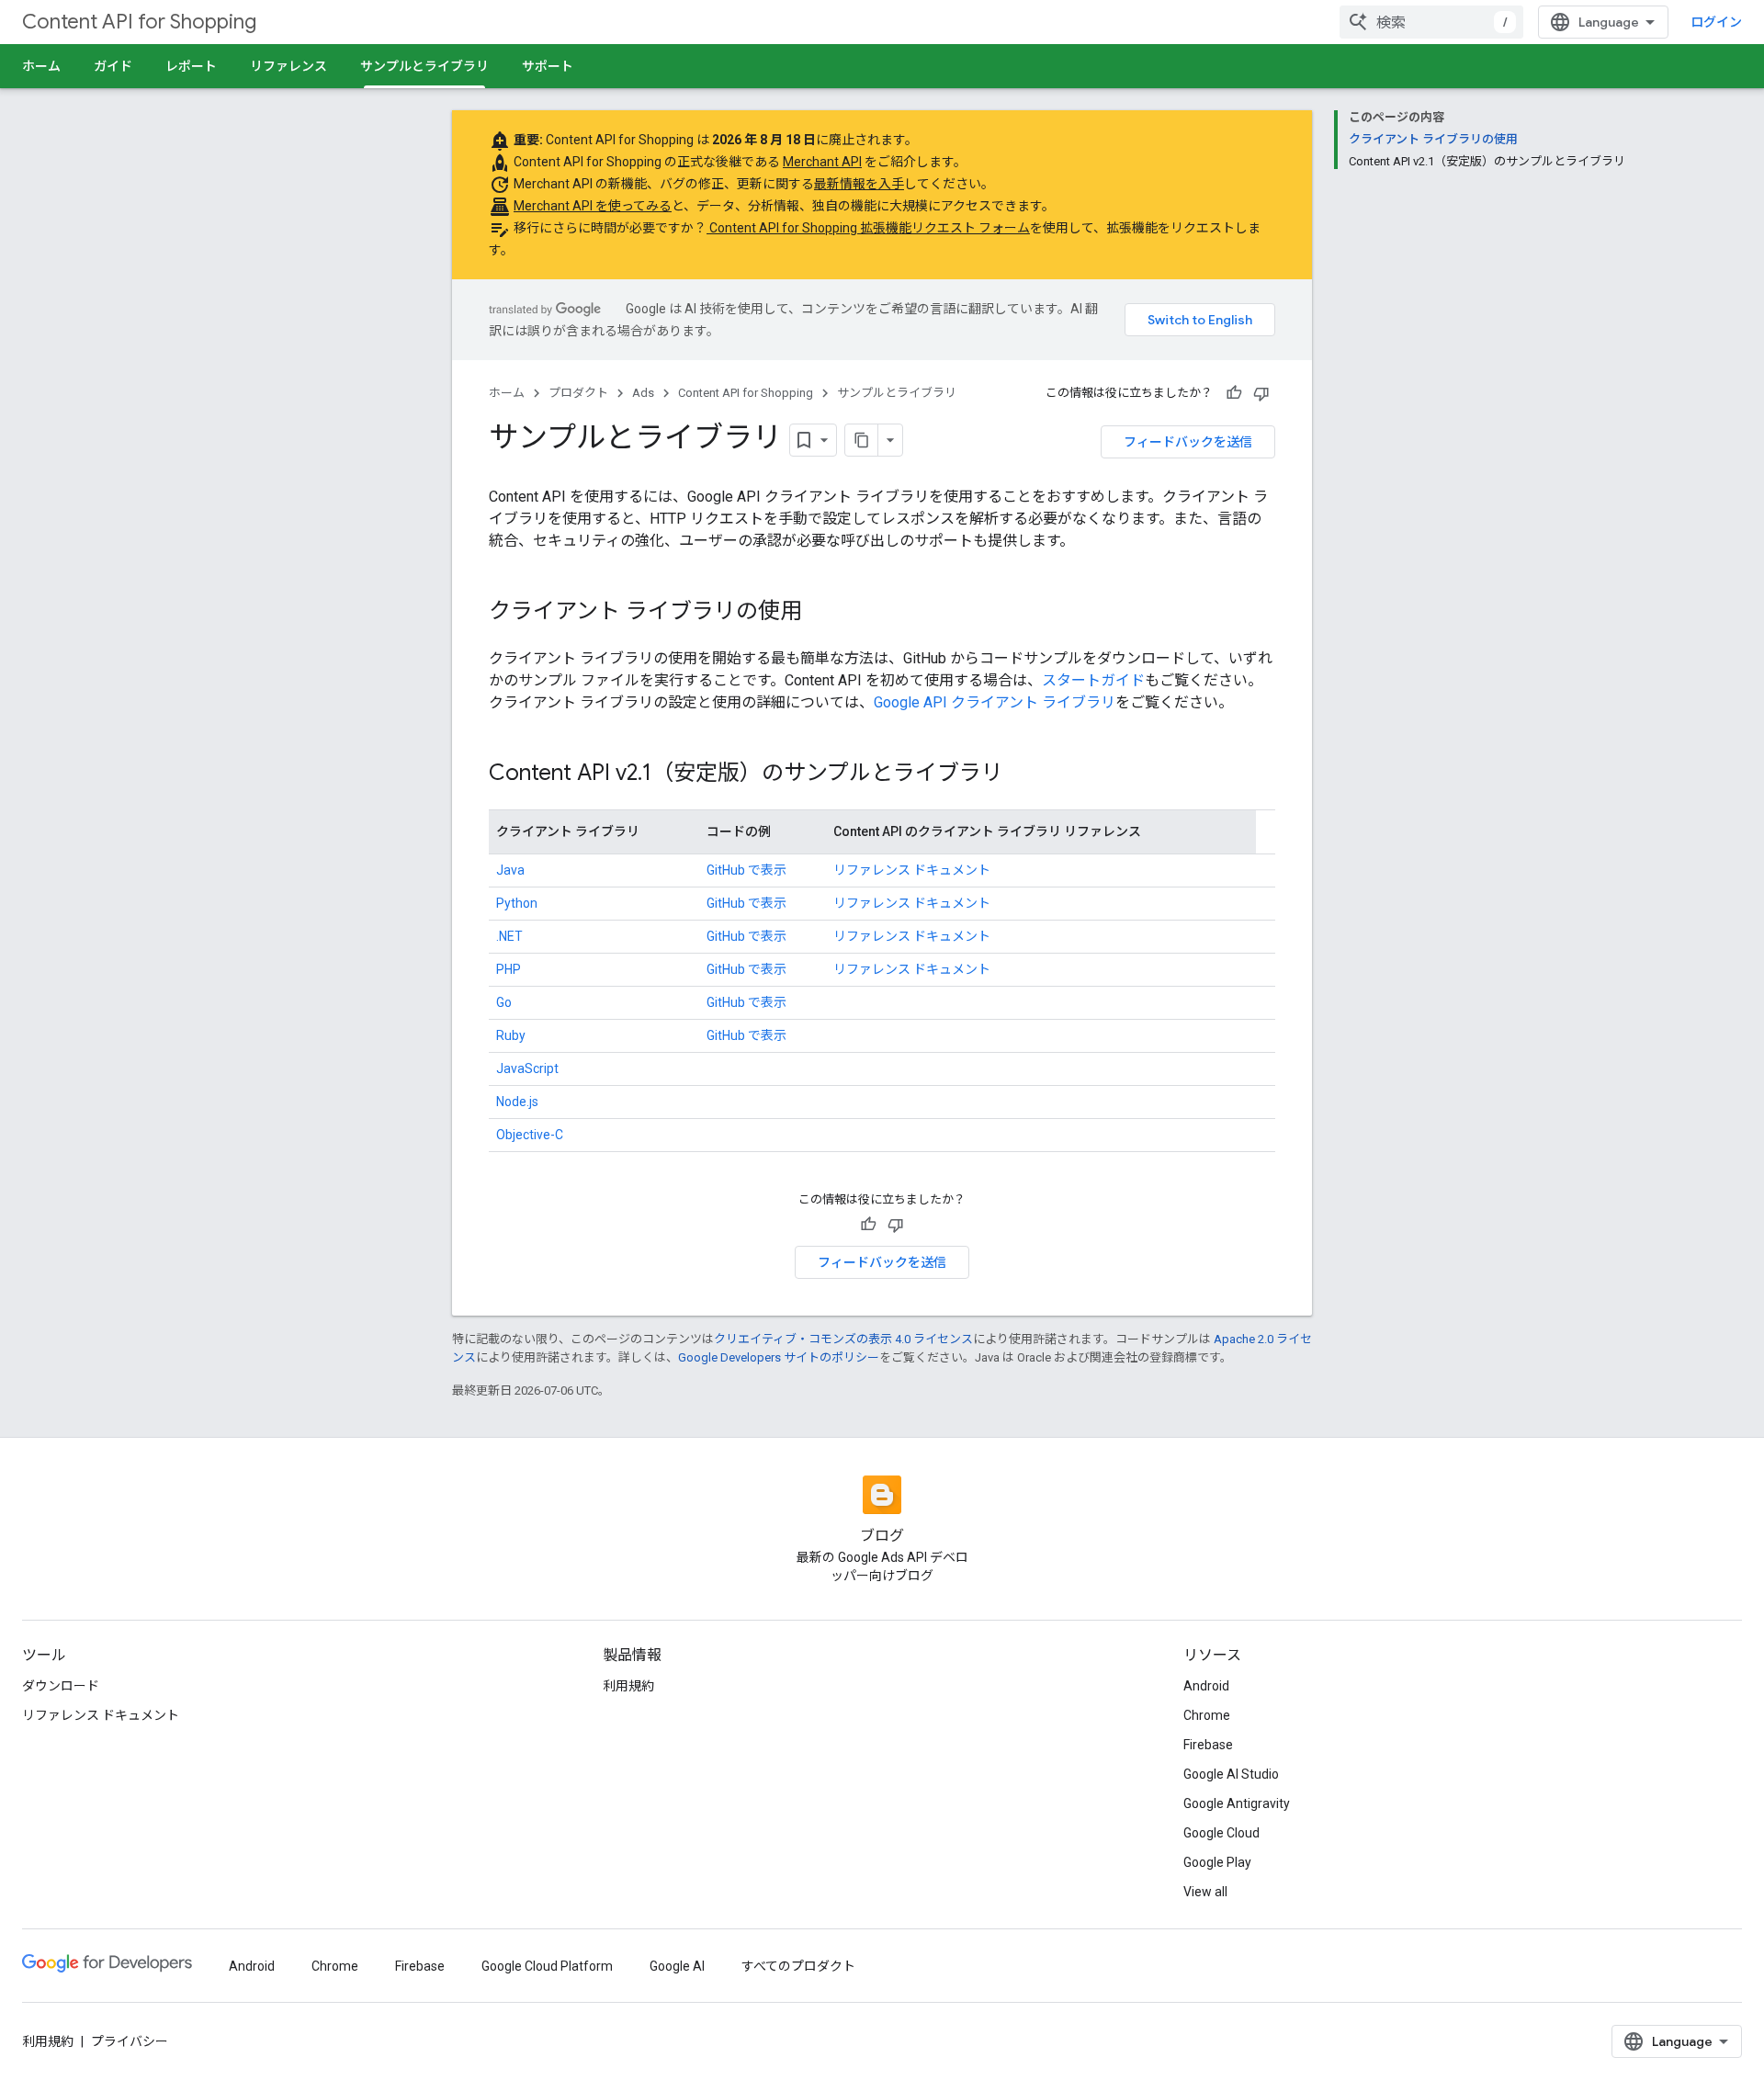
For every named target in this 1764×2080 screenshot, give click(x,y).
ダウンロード (61, 1686)
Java (510, 870)
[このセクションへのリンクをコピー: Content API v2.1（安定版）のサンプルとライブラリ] (1022, 774)
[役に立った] (1234, 393)
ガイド (113, 66)
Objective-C (530, 1135)
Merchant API (822, 162)
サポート (548, 66)
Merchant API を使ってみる (593, 206)
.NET (509, 936)
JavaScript (527, 1068)
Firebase (1208, 1745)
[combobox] (1431, 22)
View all (1205, 1892)
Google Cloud (1221, 1833)
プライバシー (130, 2041)
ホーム (41, 66)
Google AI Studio (1231, 1774)
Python (517, 903)
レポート (191, 66)
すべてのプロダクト (798, 1966)
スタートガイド (1093, 680)
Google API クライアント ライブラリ (995, 702)
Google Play (1217, 1862)
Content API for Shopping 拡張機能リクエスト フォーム (868, 228)
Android (1206, 1686)
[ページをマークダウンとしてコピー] (862, 440)
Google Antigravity (1237, 1803)
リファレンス (288, 66)
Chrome (1207, 1715)
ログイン (1716, 22)
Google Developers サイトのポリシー (779, 1357)
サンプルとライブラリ (424, 66)
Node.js (517, 1102)
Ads (643, 393)
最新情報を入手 (859, 184)
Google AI (677, 1966)
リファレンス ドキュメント (912, 870)
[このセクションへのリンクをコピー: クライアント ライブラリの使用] (820, 613)
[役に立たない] (1261, 393)
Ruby (511, 1035)
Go (504, 1002)
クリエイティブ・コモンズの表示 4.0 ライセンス (843, 1339)
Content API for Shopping (139, 22)
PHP (509, 969)
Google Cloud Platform (547, 1966)
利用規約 (628, 1686)
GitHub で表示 (746, 870)
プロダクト (578, 393)
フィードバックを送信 (1188, 442)
